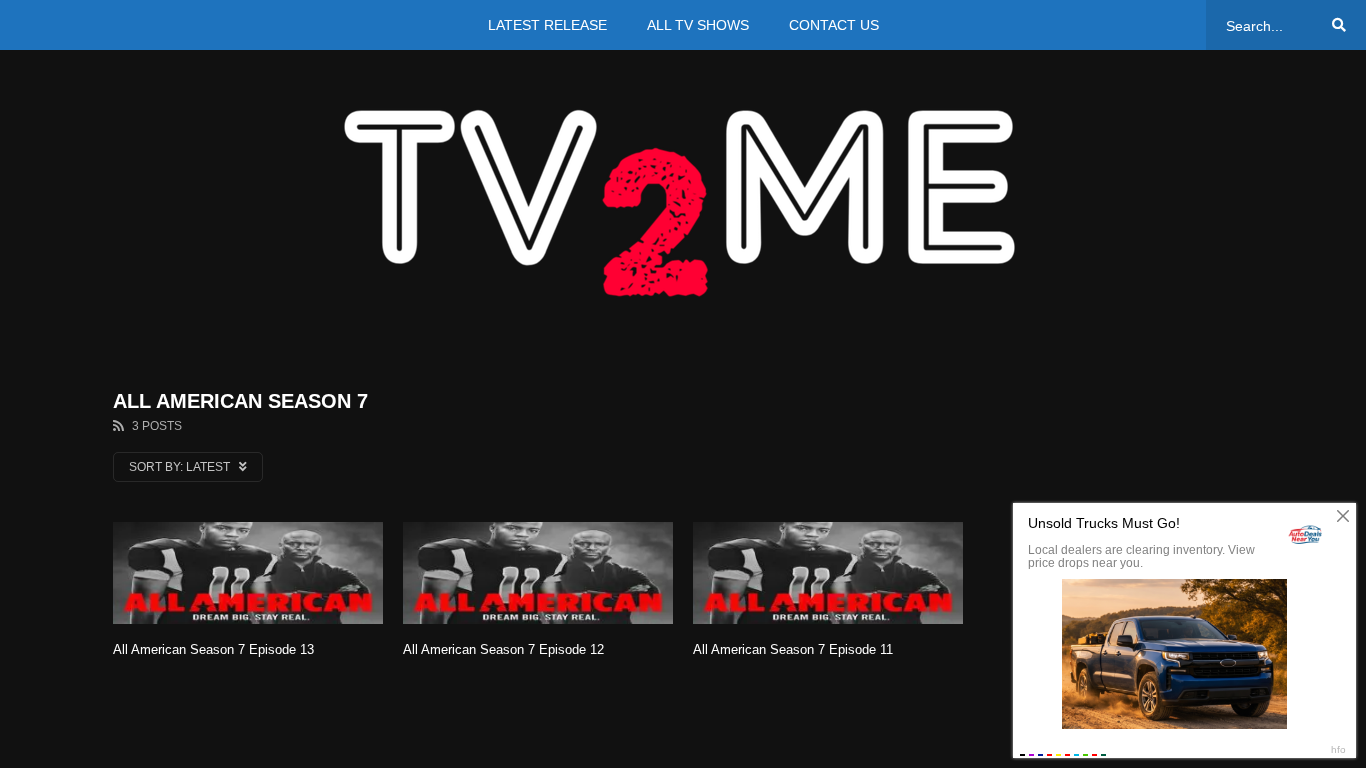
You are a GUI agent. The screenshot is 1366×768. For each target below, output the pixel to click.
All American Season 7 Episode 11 (793, 649)
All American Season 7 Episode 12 (503, 649)
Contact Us (834, 25)
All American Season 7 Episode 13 (213, 649)
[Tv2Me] (683, 202)
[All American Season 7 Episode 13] (248, 573)
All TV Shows (698, 25)
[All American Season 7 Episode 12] (538, 573)
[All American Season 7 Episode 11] (828, 573)
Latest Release (547, 25)
